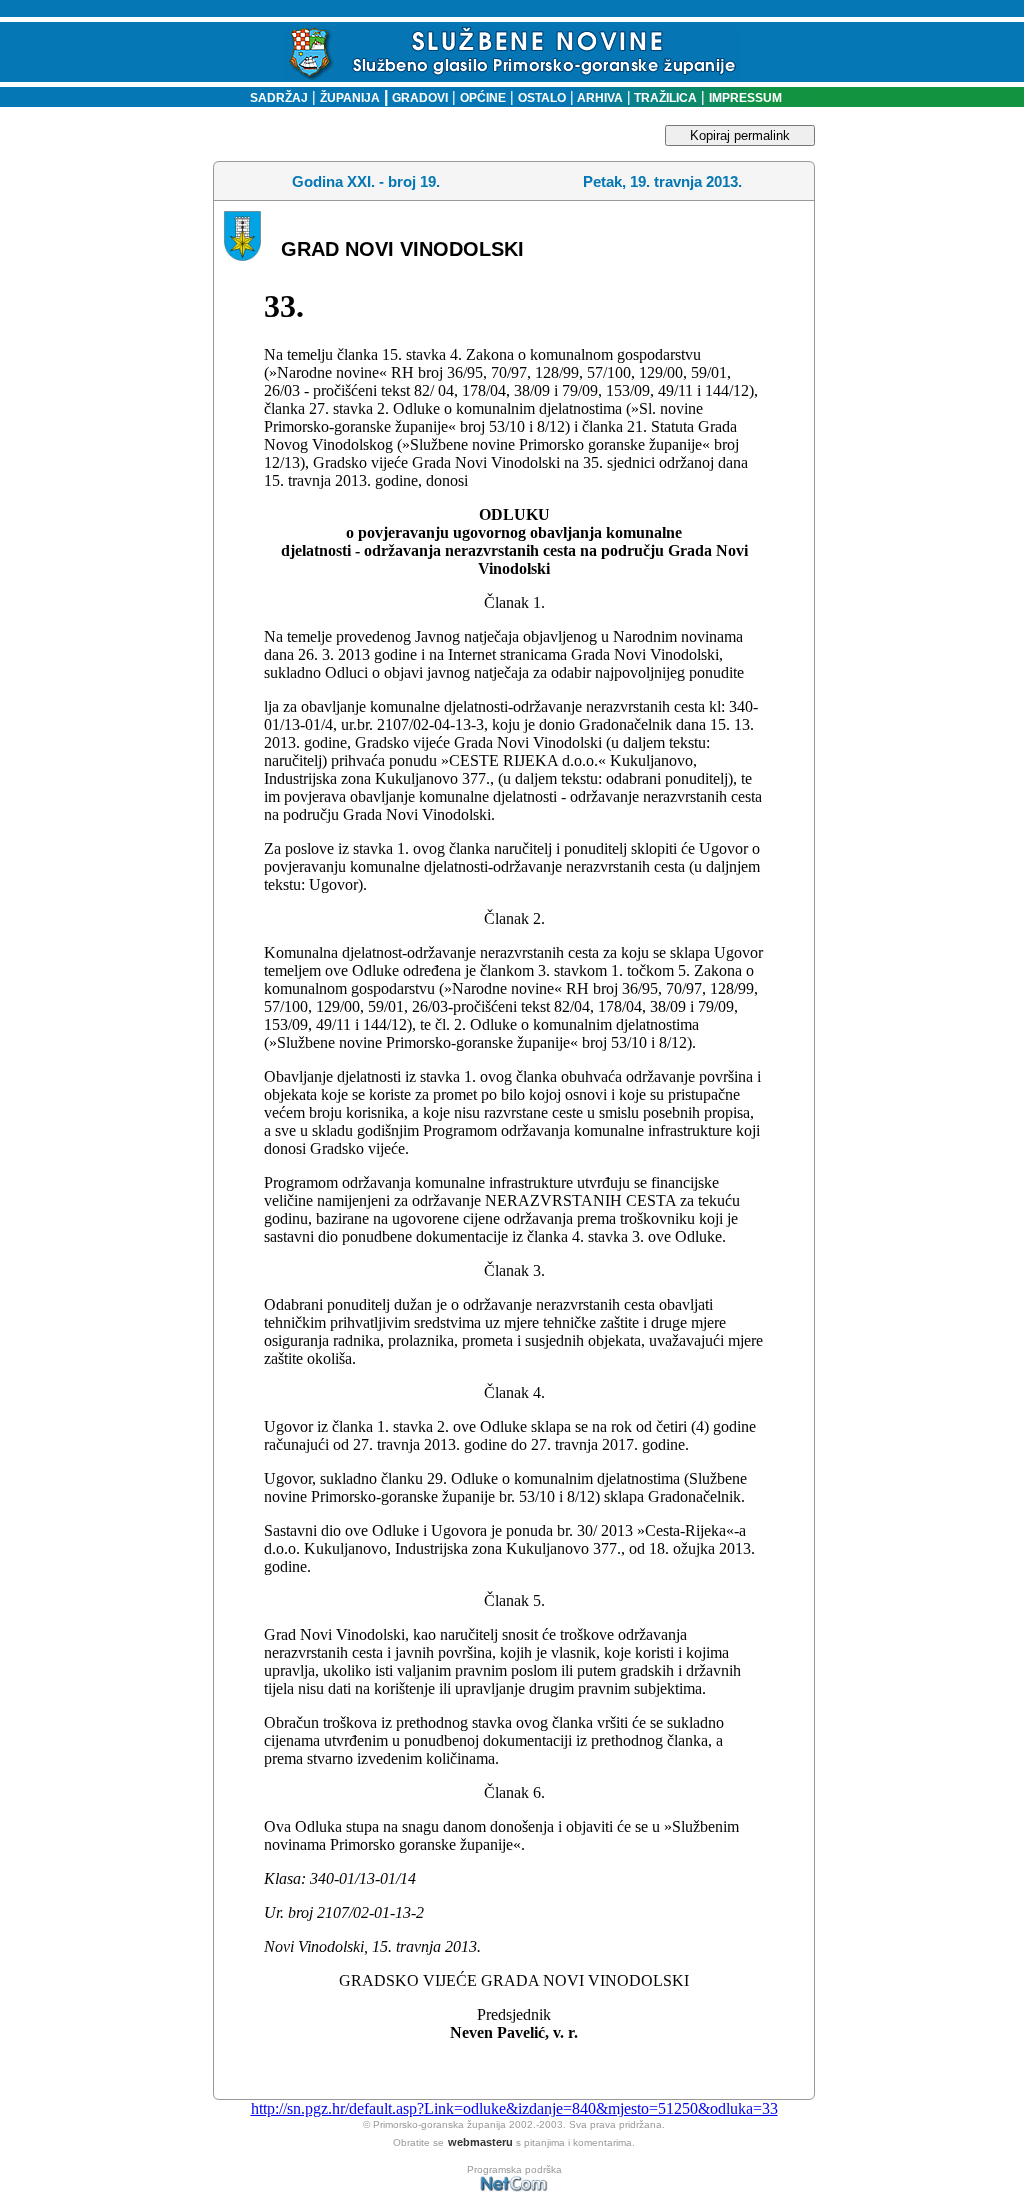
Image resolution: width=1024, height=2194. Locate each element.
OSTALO (542, 98)
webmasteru (480, 2142)
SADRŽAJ (274, 98)
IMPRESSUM (745, 98)
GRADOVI (420, 98)
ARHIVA (598, 98)
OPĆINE (483, 98)
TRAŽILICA (664, 98)
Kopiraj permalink (740, 135)
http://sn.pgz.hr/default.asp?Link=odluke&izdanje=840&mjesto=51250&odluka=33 (514, 2108)
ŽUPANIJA (350, 98)
